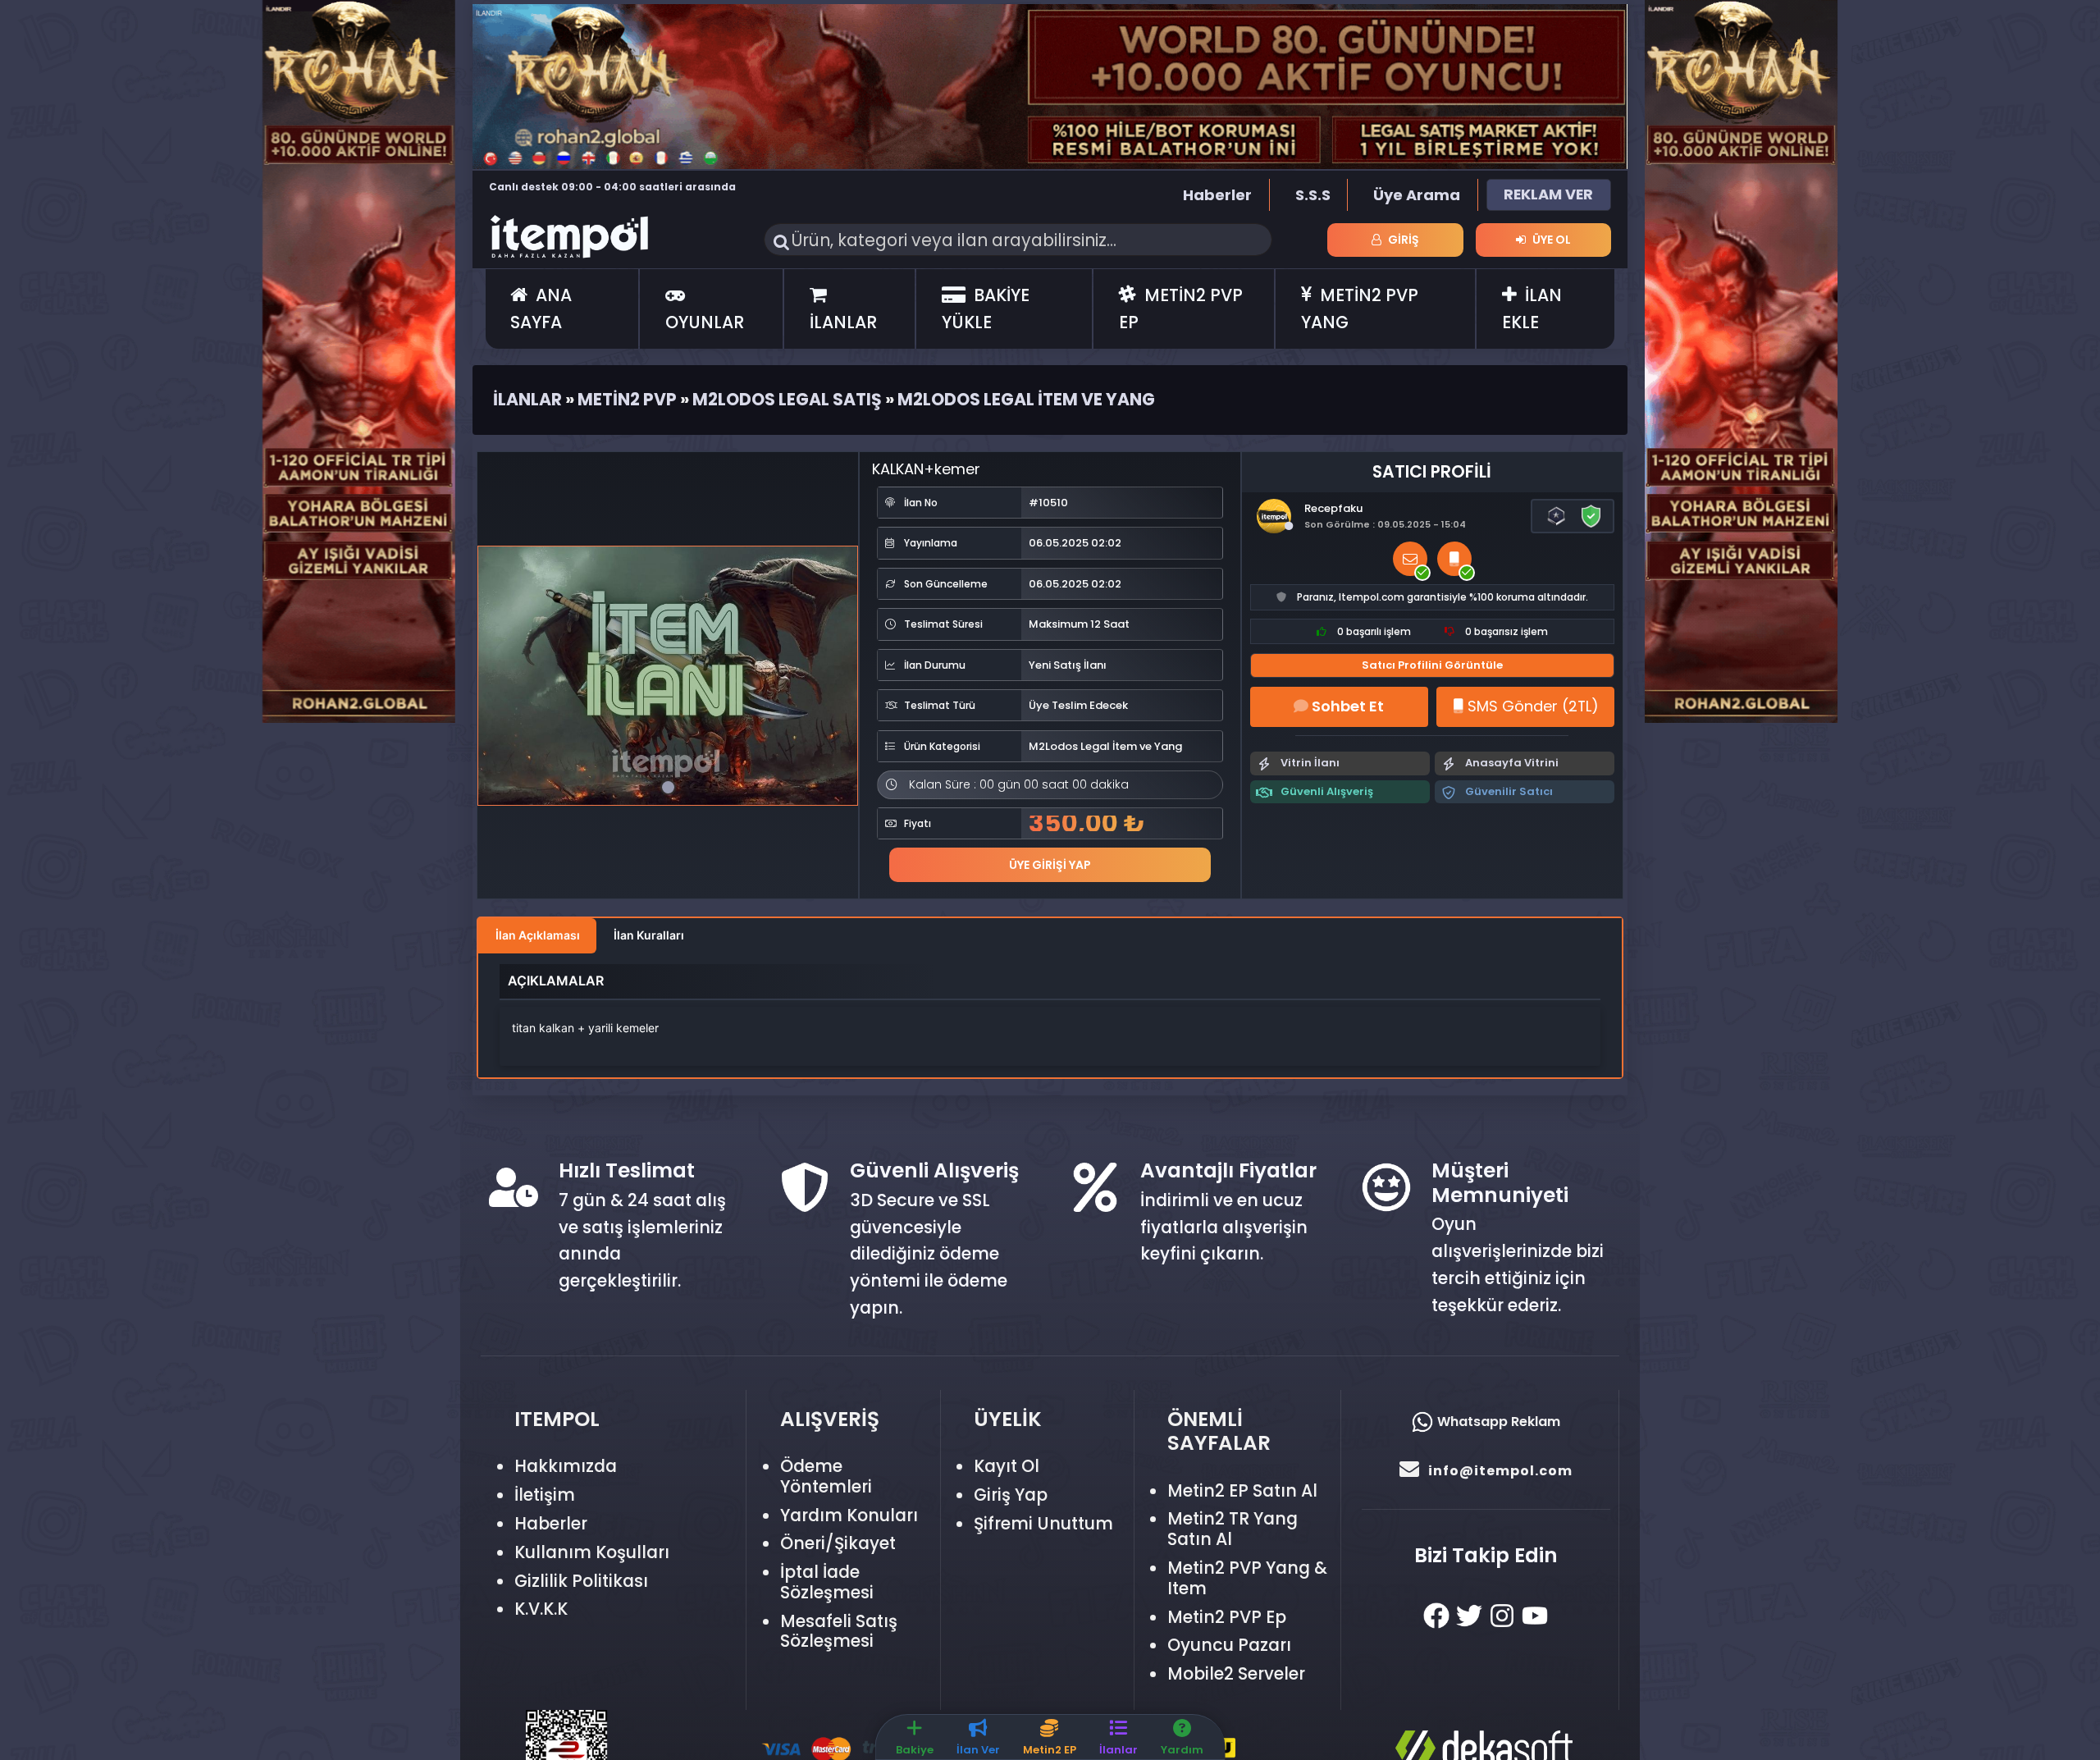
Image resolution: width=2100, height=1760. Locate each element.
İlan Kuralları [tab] (649, 935)
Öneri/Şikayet (838, 1543)
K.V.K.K (541, 1609)
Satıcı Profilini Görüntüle (1432, 665)
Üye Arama (1417, 195)
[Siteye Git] (359, 360)
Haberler (1217, 195)
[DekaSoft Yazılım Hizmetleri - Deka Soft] (1507, 1743)
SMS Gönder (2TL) (1531, 706)
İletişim (545, 1495)
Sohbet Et (1346, 706)
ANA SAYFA (541, 309)
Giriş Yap (1011, 1495)
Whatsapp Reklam (1497, 1422)
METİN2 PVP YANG (1360, 309)
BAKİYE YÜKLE (986, 309)
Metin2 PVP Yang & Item (1247, 1578)
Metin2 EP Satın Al (1242, 1490)
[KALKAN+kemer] (668, 676)
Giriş (1402, 240)
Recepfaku (1333, 508)
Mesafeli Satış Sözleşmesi (839, 1631)
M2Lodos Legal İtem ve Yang (1026, 399)
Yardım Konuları (849, 1515)
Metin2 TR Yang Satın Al (1233, 1529)
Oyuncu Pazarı (1229, 1645)
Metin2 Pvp (627, 399)
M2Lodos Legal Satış (787, 399)
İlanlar (527, 399)
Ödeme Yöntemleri (826, 1476)
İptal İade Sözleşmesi (827, 1582)
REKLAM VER (1548, 194)
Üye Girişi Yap (1050, 865)
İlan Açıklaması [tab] (538, 935)
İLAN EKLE (1532, 309)
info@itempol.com (1500, 1471)
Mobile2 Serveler (1236, 1673)
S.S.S (1313, 195)
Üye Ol (1550, 240)
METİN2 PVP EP (1181, 309)
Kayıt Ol (1007, 1466)
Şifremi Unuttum (1043, 1523)
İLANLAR (843, 322)
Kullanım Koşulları (592, 1552)
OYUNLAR (705, 322)
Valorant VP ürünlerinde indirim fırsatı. (598, 187)
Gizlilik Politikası (581, 1581)
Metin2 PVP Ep (1227, 1617)
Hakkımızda (566, 1466)
